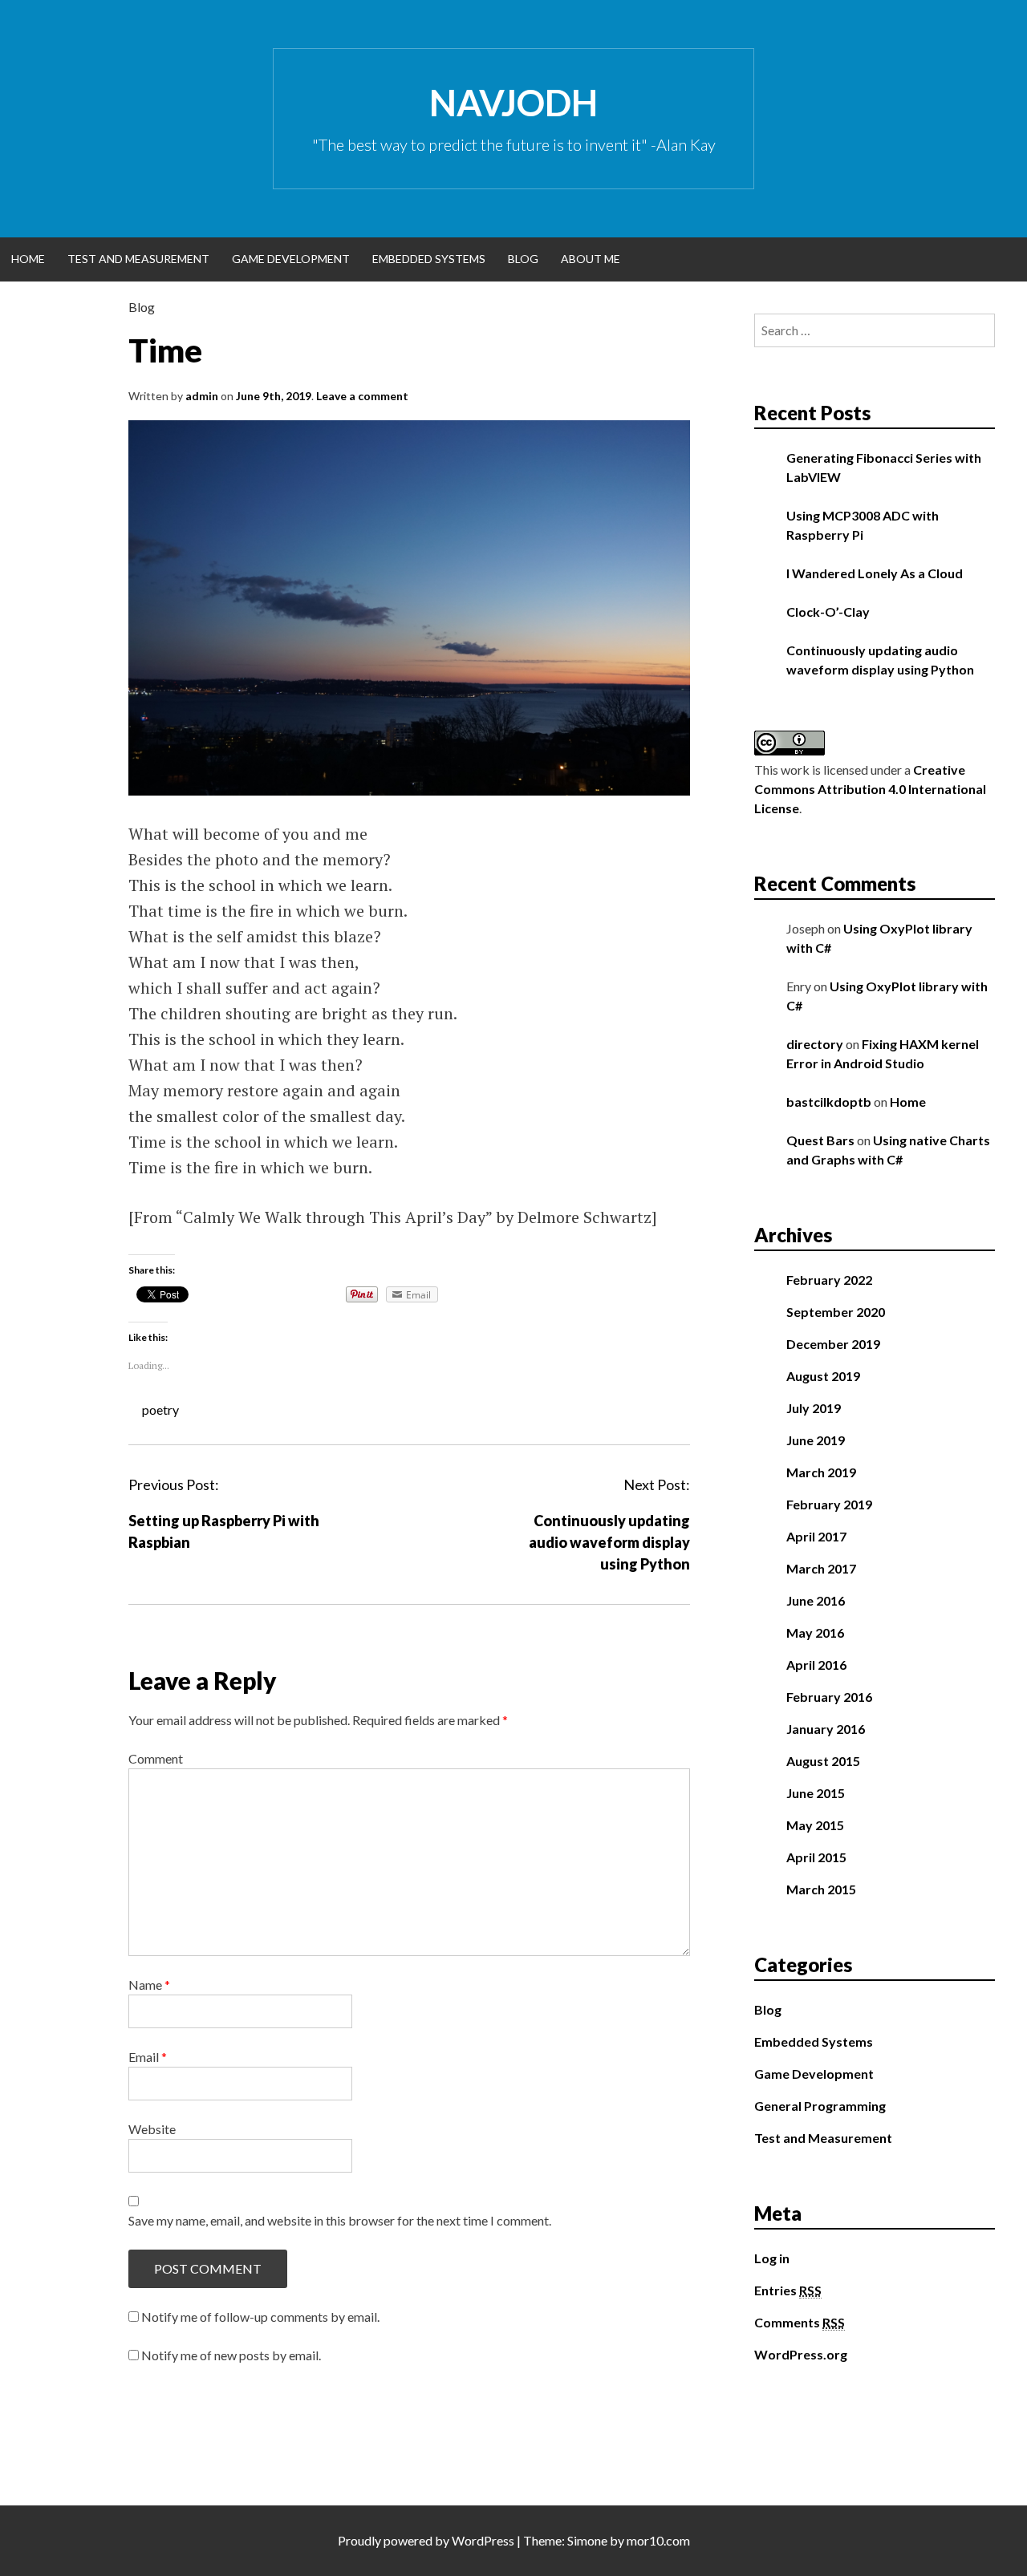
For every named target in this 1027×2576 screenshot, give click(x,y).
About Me (591, 259)
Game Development (291, 259)
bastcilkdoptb (829, 1102)
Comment (156, 1758)
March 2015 (821, 1889)
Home (28, 259)
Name (149, 1985)
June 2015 (816, 1793)
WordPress (483, 2540)
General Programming (820, 2106)
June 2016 (816, 1600)
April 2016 (816, 1665)
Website (152, 2129)
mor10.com (658, 2540)
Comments (800, 2322)
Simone (587, 2540)
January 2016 (826, 1729)
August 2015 (823, 1761)
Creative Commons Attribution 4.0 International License (870, 789)
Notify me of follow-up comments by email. (260, 2317)
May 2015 (815, 1825)
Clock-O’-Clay (828, 612)
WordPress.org (801, 2354)
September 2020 (836, 1312)
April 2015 (816, 1857)
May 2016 (815, 1632)
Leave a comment (362, 396)
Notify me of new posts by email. (231, 2355)
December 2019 (833, 1344)
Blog (523, 259)
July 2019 (814, 1408)
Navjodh (513, 103)
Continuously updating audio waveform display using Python (609, 1542)
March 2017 (821, 1568)
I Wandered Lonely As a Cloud (875, 573)
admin (202, 396)
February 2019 (829, 1504)
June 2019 (816, 1440)
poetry (160, 1410)
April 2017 (816, 1536)
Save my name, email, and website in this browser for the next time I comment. (340, 2220)
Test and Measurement (138, 259)
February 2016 (829, 1697)
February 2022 (829, 1280)
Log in (772, 2258)
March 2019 (821, 1472)
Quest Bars (820, 1140)
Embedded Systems (429, 259)
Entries (788, 2290)
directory (815, 1044)
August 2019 (823, 1376)
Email (148, 2057)
